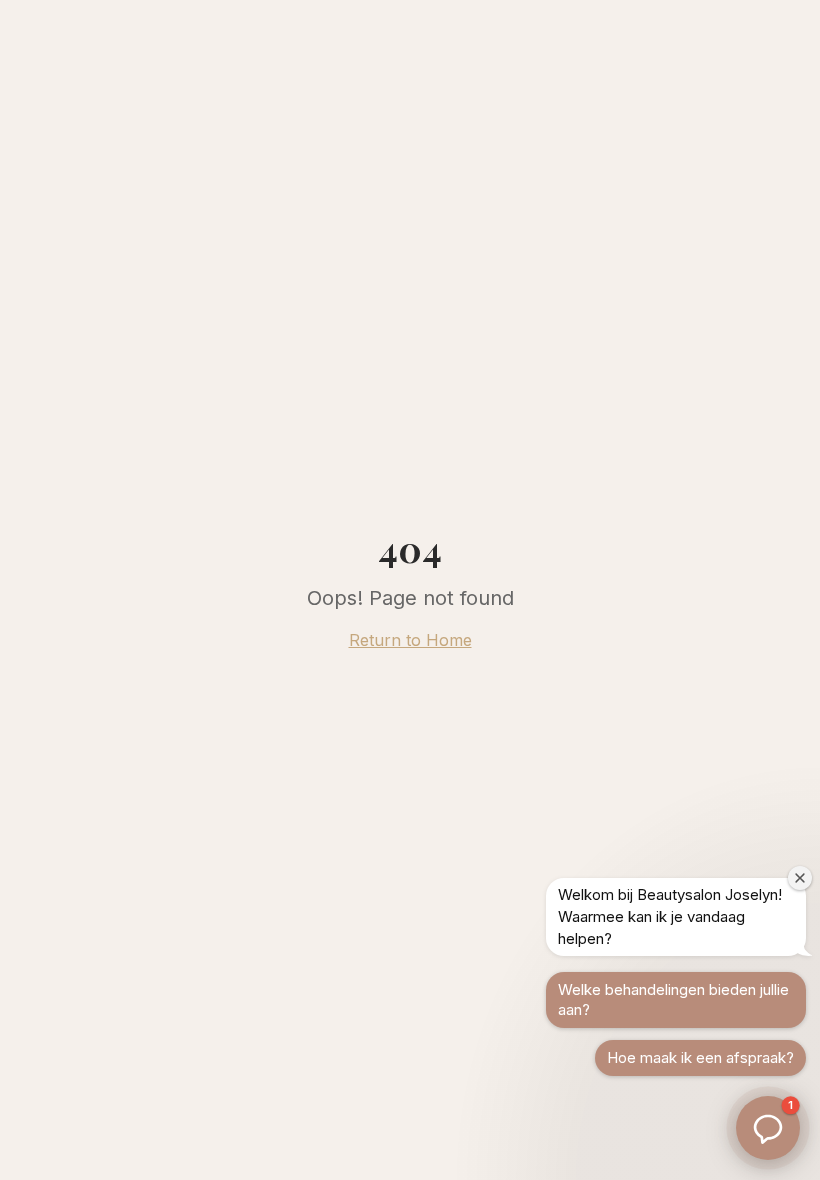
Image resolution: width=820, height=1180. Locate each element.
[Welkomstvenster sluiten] (800, 878)
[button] (768, 1128)
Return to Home (410, 640)
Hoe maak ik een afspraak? (700, 1057)
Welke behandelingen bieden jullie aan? (673, 999)
